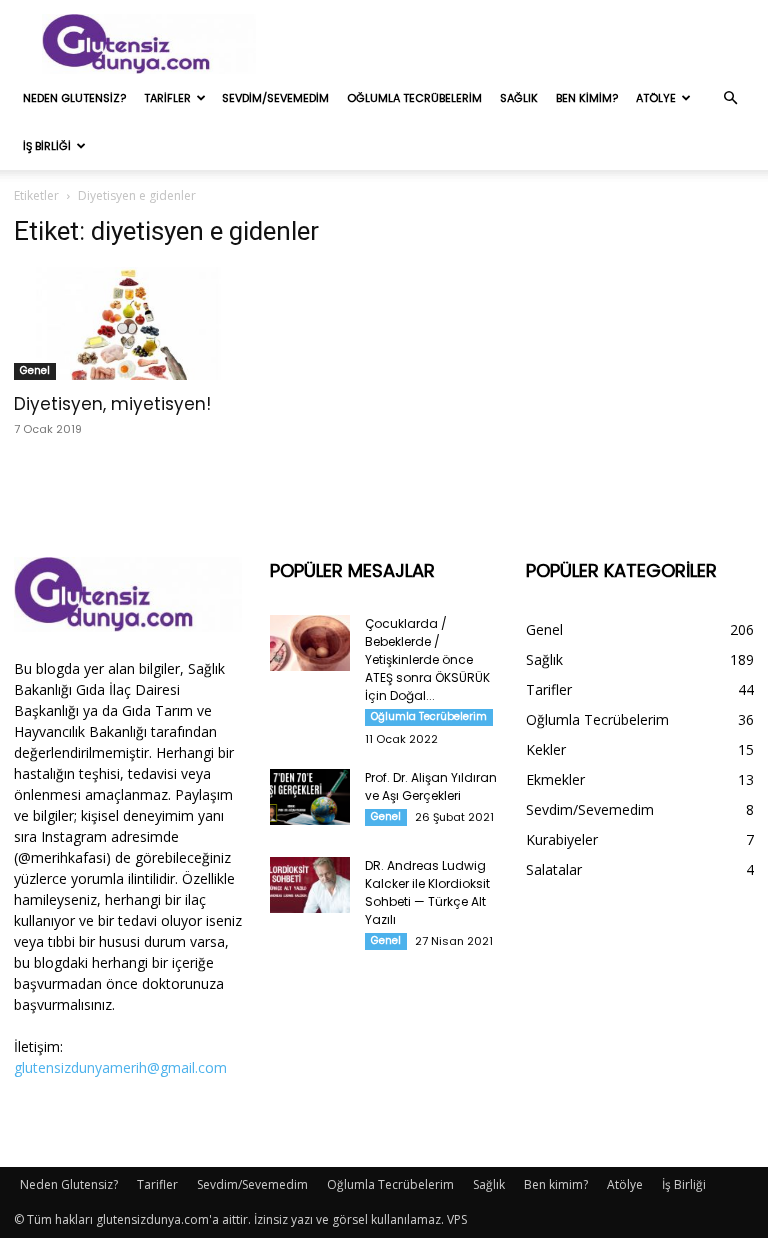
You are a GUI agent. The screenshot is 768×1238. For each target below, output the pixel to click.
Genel (35, 370)
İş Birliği (47, 146)
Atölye (656, 98)
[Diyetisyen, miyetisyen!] (128, 323)
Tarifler (167, 98)
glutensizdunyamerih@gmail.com (120, 1067)
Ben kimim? (587, 98)
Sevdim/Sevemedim (275, 98)
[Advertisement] (519, 44)
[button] (730, 98)
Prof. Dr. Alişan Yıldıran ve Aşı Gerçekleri (431, 786)
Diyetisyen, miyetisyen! (112, 404)
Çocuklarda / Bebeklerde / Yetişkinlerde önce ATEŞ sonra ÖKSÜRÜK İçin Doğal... (427, 659)
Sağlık (519, 98)
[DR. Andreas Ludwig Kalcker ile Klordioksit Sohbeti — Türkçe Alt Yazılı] (310, 885)
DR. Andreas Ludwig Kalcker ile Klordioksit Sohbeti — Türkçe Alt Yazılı (427, 892)
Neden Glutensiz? (74, 98)
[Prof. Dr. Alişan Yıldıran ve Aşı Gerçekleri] (310, 797)
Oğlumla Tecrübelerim (414, 98)
